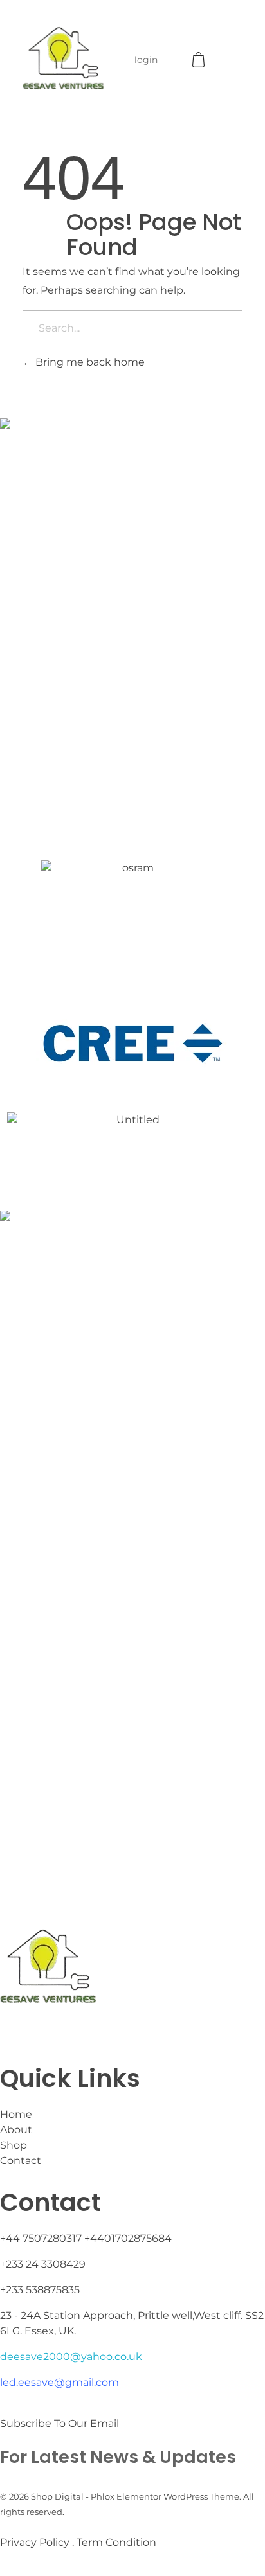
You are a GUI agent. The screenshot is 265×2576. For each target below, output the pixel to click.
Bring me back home (89, 362)
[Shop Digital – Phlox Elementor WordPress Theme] (63, 58)
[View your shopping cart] (200, 60)
